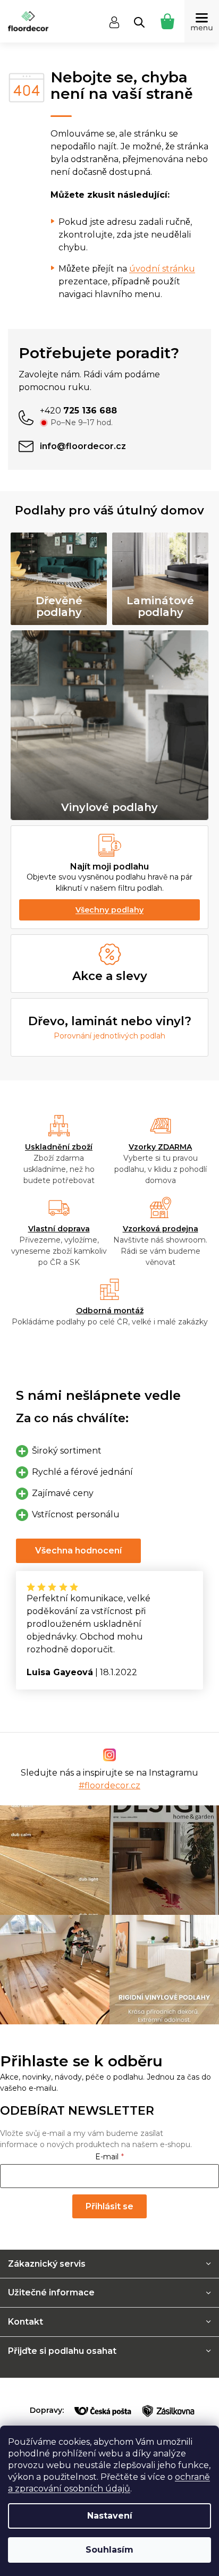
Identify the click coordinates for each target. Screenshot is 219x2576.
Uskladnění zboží (59, 1147)
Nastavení (110, 2516)
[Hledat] (139, 22)
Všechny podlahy (109, 910)
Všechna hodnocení (78, 1551)
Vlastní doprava (59, 1229)
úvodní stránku (162, 269)
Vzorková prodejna (161, 1229)
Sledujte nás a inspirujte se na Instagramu (109, 1779)
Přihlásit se (109, 2206)
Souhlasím (109, 2550)
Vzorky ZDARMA (160, 1147)
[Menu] (202, 21)
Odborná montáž (110, 1311)
